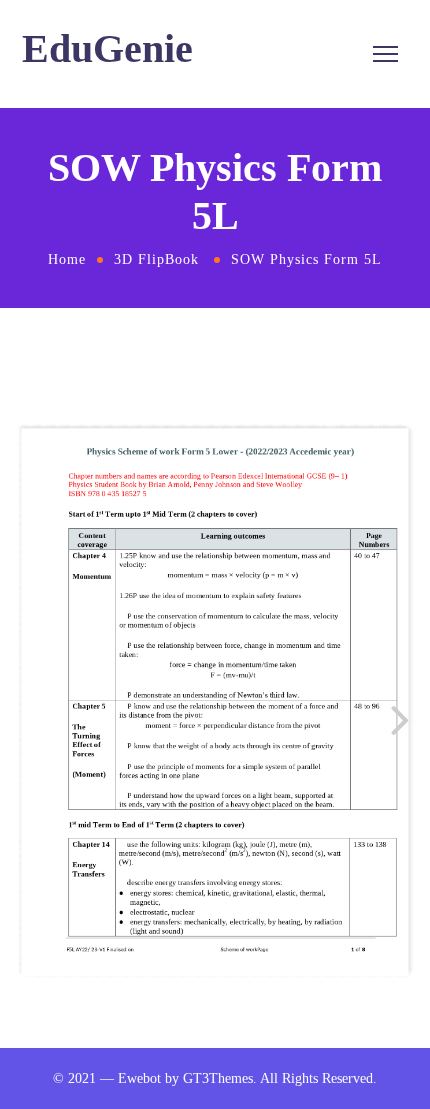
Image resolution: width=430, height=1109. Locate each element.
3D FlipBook (156, 259)
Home (67, 259)
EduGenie (107, 48)
